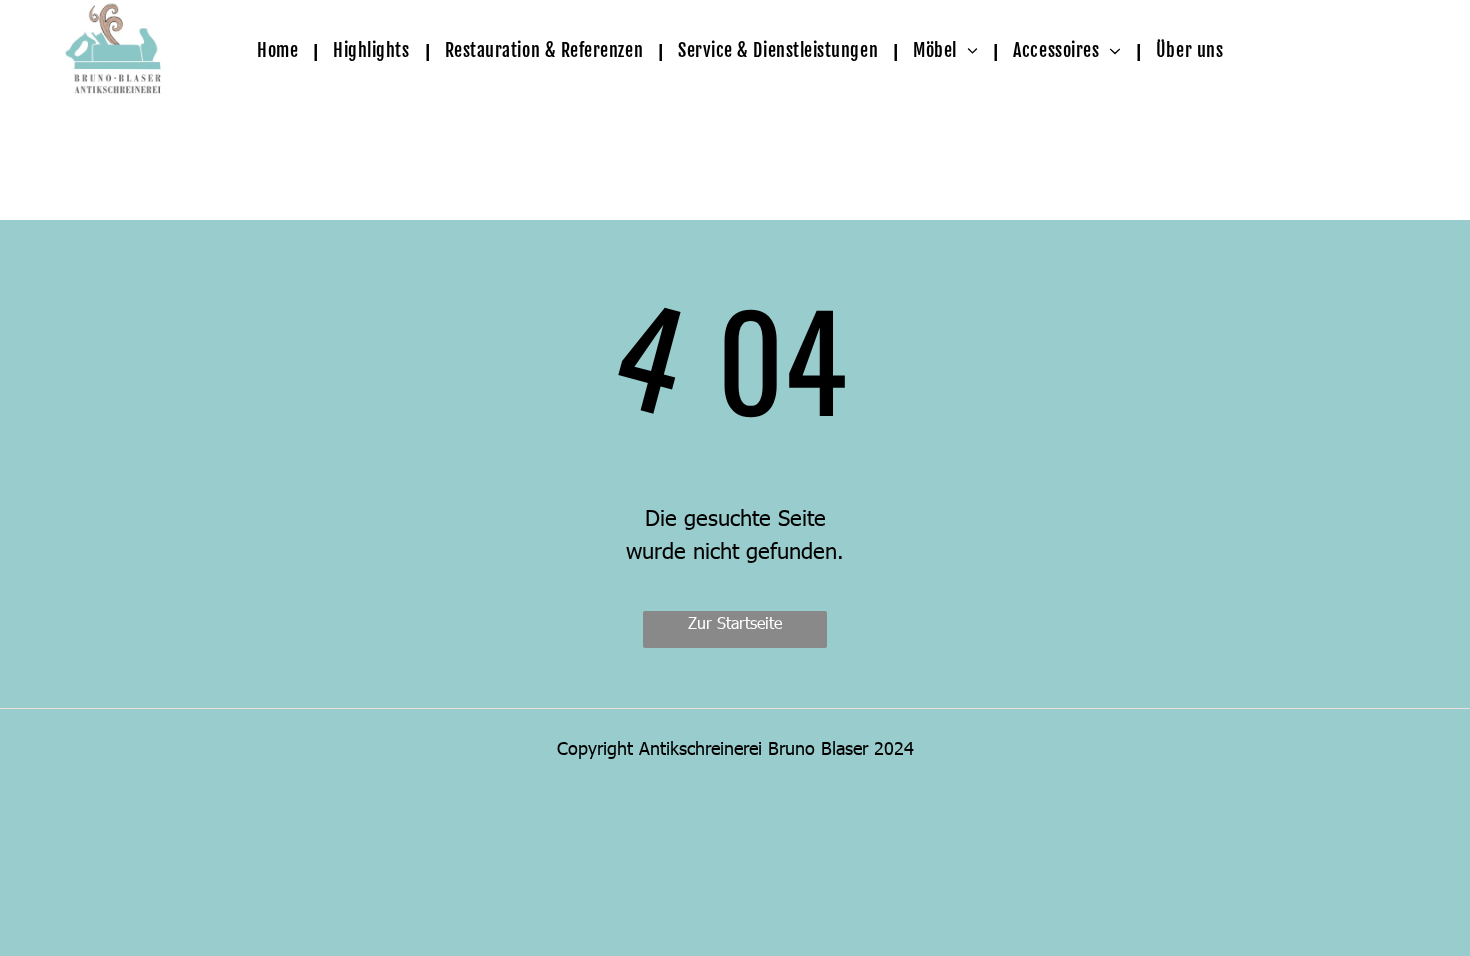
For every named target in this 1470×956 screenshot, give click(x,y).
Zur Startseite (735, 622)
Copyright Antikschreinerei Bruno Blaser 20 (725, 747)
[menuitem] (283, 50)
